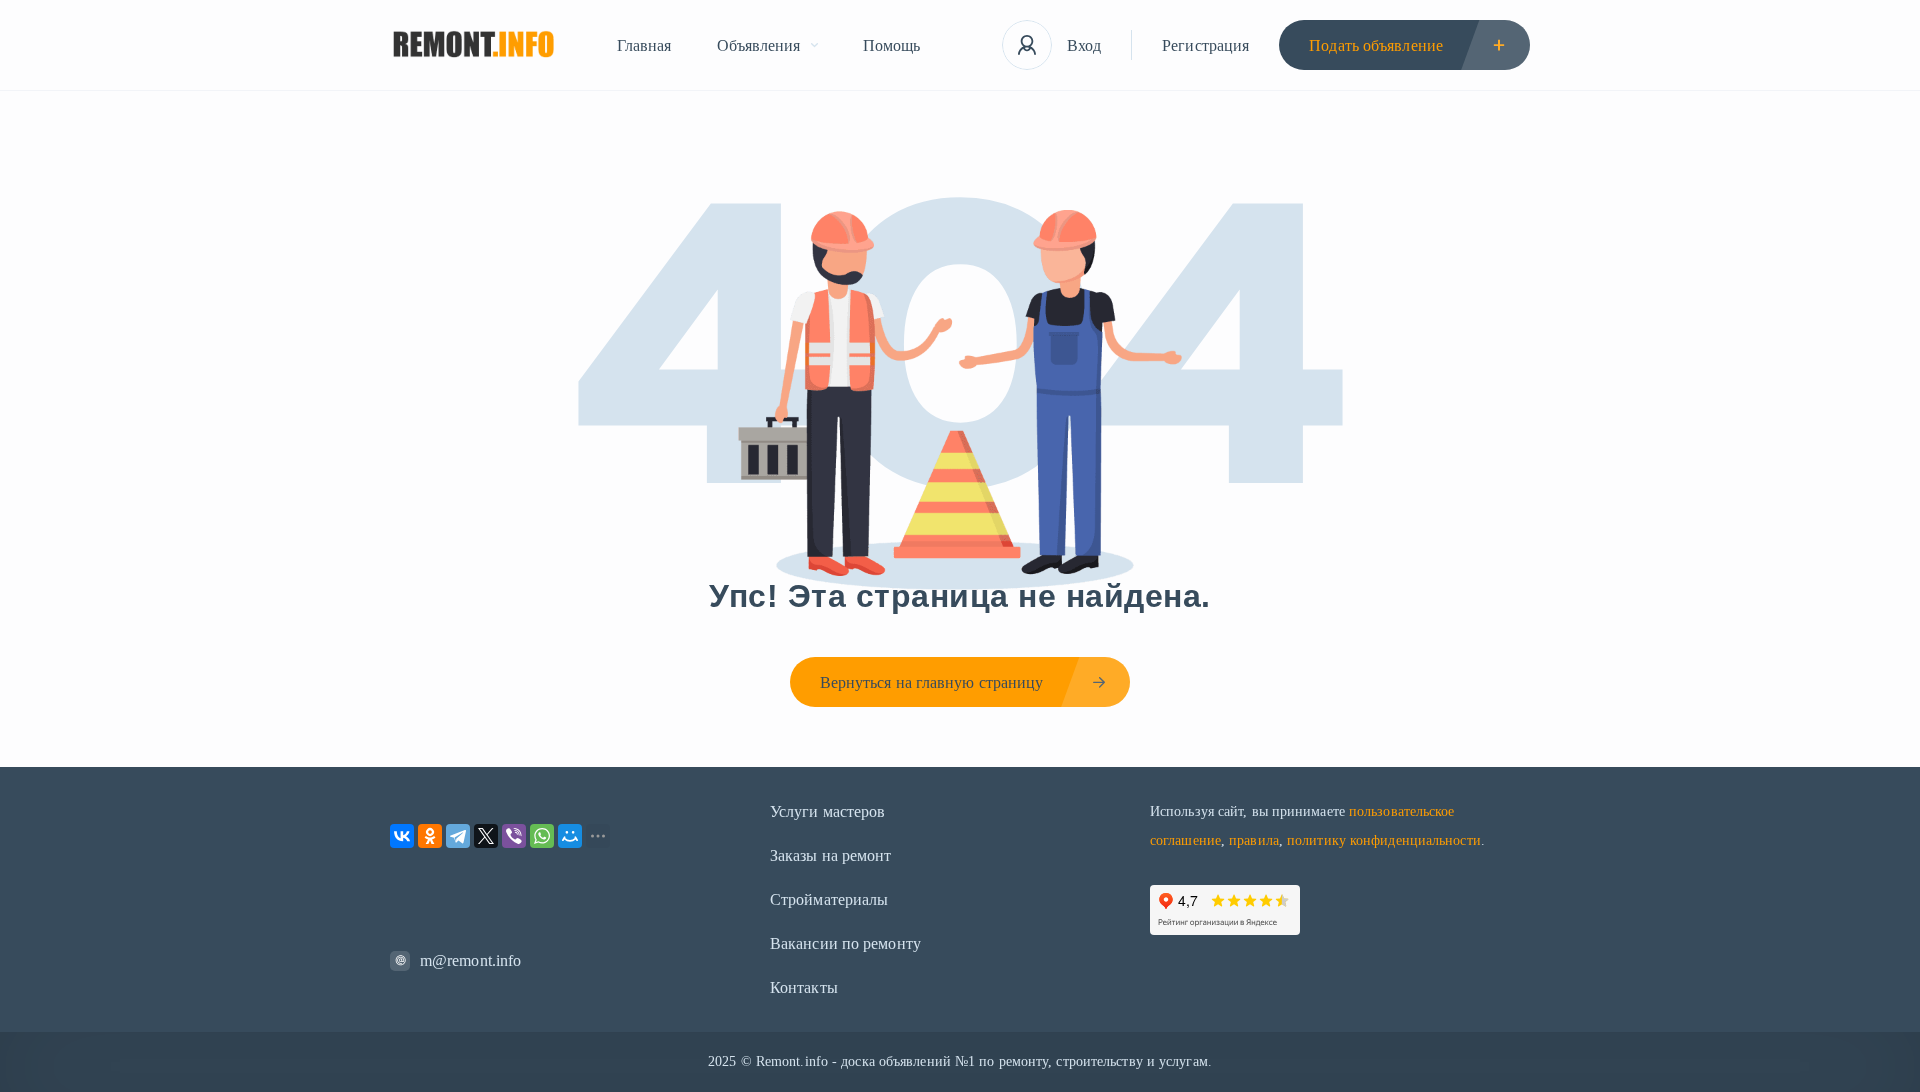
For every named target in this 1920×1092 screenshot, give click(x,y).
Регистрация (1205, 45)
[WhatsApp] (542, 836)
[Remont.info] (473, 45)
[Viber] (514, 836)
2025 (722, 1061)
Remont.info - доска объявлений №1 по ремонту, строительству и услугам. (984, 1061)
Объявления (759, 45)
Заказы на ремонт (831, 855)
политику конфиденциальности (1384, 840)
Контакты (804, 987)
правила (1254, 840)
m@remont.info (470, 960)
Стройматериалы (829, 899)
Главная (644, 45)
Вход (1084, 45)
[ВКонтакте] (402, 836)
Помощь (892, 45)
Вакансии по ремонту (845, 943)
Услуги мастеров (828, 811)
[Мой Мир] (570, 836)
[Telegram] (458, 836)
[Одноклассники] (430, 836)
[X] (486, 836)
